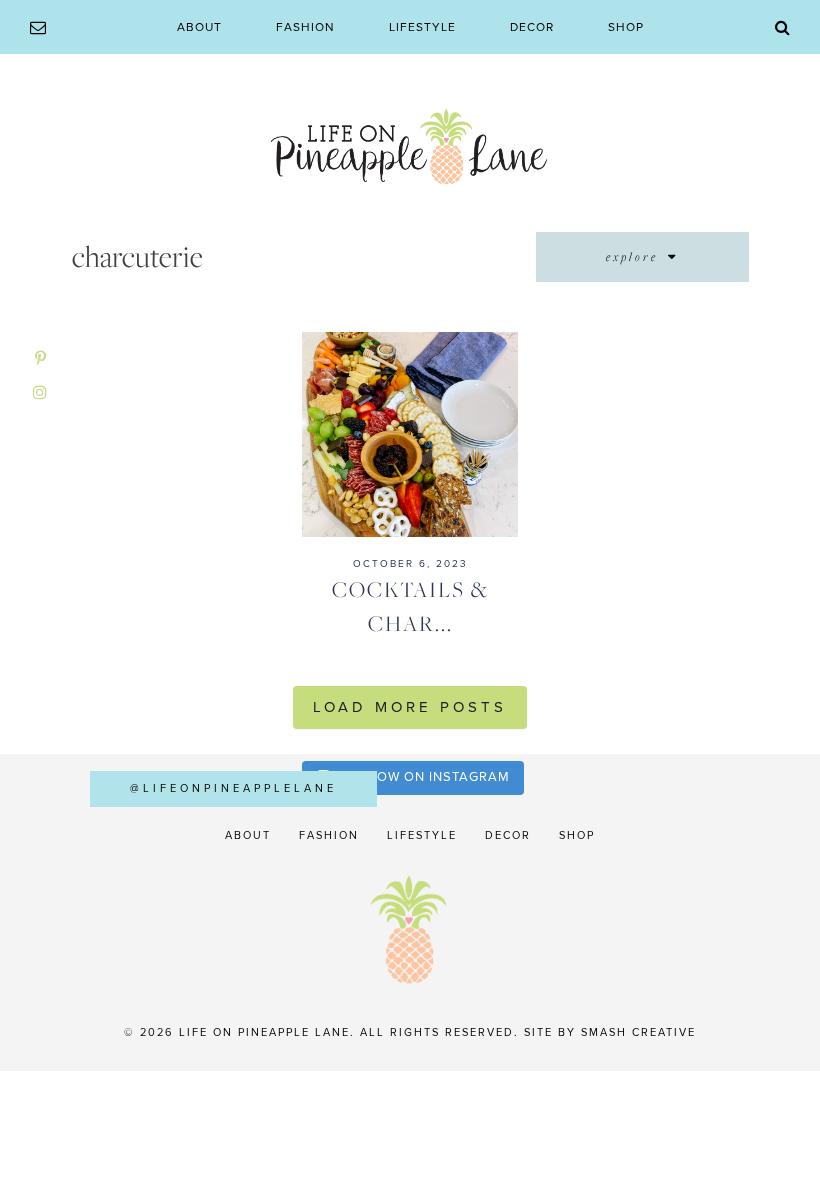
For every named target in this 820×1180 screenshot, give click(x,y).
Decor (532, 27)
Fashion (305, 27)
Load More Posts (410, 707)
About (199, 27)
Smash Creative (638, 1032)
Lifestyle (422, 27)
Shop (626, 27)
